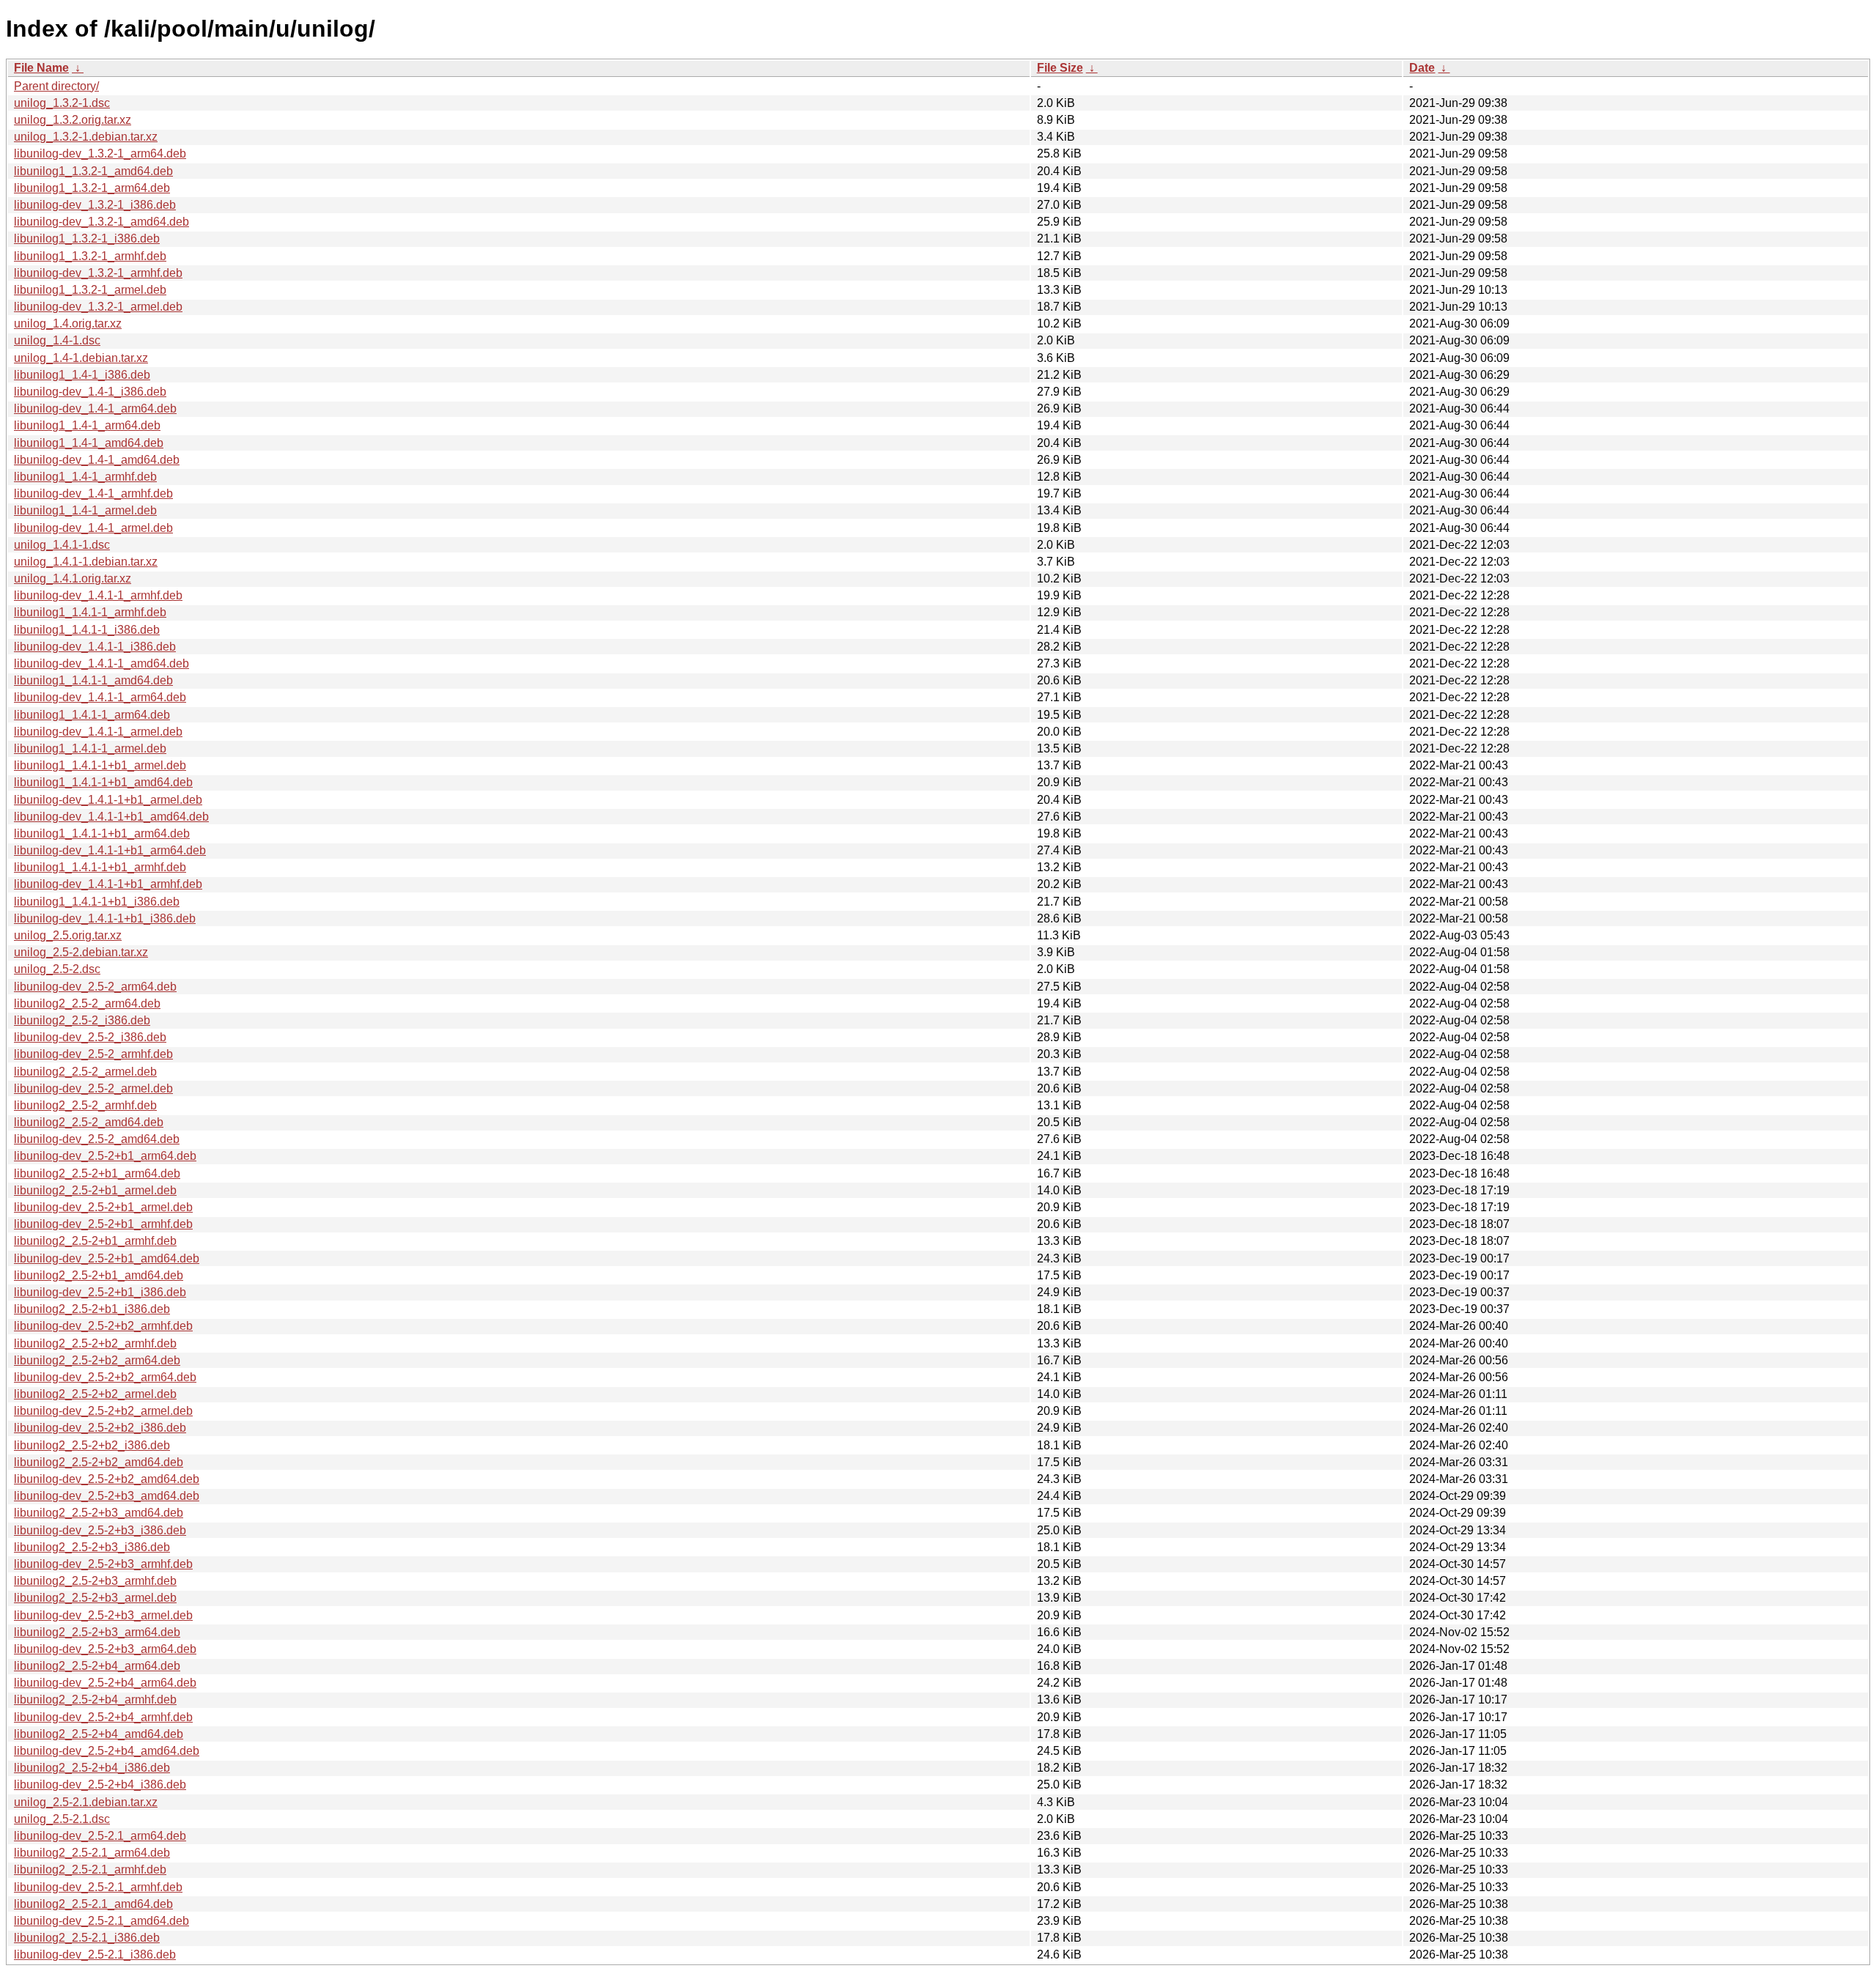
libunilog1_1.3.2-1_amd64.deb (93, 171)
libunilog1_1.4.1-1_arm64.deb (92, 715)
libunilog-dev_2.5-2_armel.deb (93, 1088)
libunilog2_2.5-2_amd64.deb (89, 1122)
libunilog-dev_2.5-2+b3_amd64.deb (107, 1496)
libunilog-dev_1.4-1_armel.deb (93, 528)
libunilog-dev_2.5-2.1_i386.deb (95, 1955)
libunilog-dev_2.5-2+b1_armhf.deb (103, 1224)
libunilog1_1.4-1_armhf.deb (85, 477)
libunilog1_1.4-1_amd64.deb (89, 443)
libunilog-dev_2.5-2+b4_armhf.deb (103, 1717)
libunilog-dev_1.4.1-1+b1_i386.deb (105, 918)
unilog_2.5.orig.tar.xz (68, 935)
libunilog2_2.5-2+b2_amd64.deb (99, 1462)
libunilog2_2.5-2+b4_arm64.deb (97, 1666)
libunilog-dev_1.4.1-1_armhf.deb (98, 595)
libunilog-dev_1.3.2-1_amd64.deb (101, 222)
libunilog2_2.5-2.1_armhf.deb (90, 1870)
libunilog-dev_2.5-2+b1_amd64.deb (107, 1258)
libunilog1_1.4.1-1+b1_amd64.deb (103, 782)
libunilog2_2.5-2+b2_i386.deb (92, 1445)
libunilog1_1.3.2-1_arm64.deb (92, 188)
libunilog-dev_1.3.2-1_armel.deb (98, 307)
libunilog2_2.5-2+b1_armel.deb (95, 1190)
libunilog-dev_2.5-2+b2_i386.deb (100, 1428)
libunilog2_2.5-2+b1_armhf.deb (95, 1241)
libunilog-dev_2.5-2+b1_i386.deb (100, 1292)
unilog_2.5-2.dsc (57, 969)
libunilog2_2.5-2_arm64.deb (87, 1003)
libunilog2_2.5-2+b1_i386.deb (92, 1309)
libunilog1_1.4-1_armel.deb (85, 510)
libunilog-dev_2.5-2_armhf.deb (93, 1054)
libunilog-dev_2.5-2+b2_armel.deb (103, 1411)
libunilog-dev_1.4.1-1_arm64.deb (100, 697)
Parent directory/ (56, 86)
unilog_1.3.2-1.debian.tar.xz (86, 137)
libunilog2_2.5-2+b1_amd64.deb (99, 1275)
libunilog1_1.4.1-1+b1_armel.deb (100, 765)
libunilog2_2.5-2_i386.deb (82, 1020)
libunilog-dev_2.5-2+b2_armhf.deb (103, 1326)
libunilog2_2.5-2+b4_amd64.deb (99, 1734)
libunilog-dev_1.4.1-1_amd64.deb (101, 663)
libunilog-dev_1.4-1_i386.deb (90, 392)
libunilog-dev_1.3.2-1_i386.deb (95, 205)
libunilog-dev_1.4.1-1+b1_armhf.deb (108, 884)
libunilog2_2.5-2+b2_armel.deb (95, 1394)
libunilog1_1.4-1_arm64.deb (87, 425)
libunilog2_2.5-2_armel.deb (85, 1072)
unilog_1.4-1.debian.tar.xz (81, 358)
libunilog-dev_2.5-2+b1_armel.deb (103, 1207)
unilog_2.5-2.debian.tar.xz (81, 952)
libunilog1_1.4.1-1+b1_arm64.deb (102, 833)
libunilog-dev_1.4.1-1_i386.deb (95, 647)
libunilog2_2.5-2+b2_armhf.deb (95, 1343)
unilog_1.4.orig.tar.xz (68, 323)
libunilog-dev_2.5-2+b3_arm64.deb (105, 1649)
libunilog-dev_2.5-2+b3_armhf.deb (103, 1564)
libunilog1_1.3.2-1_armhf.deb (90, 256)
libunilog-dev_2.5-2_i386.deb (90, 1037)
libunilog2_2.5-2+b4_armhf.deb (95, 1700)
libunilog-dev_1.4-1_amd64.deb (97, 460)
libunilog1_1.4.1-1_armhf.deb (90, 612)
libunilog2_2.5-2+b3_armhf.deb (95, 1581)
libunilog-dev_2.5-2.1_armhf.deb (98, 1887)
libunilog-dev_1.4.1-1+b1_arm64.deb (110, 850)
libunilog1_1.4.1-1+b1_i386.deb (97, 902)
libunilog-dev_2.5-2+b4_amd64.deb (107, 1751)
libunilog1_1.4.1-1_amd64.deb (93, 680)
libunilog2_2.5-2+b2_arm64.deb (97, 1360)
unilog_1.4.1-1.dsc (62, 545)
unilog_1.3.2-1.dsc (62, 103)
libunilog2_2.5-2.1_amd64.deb (93, 1904)
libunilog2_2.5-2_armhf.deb (85, 1105)
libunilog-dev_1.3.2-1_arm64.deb (100, 154)
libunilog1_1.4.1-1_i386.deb (87, 630)
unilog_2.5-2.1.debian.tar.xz (86, 1802)
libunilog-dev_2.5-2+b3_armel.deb (103, 1615)
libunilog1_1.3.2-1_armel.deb (90, 290)
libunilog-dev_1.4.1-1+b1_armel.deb (108, 800)
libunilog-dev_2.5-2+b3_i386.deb (100, 1530)
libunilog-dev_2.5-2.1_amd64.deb (101, 1921)
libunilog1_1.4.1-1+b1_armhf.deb (100, 867)
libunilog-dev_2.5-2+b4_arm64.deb (105, 1683)
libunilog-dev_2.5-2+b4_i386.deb (100, 1785)
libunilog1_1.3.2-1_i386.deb (87, 238)
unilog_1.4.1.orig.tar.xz (73, 578)
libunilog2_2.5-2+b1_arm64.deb (97, 1173)
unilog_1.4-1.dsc (57, 340)
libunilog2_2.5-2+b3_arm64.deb (97, 1632)
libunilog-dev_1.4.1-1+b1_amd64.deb (111, 817)
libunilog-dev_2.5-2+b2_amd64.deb (107, 1479)
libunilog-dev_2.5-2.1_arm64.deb (100, 1836)
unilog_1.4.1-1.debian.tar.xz (86, 562)
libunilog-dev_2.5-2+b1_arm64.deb (105, 1156)
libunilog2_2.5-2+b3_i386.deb (92, 1547)
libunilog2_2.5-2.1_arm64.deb (92, 1853)
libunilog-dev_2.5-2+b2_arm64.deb (105, 1377)
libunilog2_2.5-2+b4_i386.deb (92, 1768)
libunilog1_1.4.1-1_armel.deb (90, 748)
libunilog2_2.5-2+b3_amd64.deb (99, 1513)
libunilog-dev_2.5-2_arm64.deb (95, 987)
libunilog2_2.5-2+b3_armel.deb (95, 1598)
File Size (1060, 68)
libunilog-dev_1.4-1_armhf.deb (93, 493)
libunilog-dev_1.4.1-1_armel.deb (98, 732)
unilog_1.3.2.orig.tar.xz (73, 120)
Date (1422, 68)
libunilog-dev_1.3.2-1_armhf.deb (98, 273)
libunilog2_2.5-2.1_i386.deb (87, 1938)
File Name (41, 68)
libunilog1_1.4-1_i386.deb (82, 375)
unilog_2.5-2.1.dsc (62, 1819)
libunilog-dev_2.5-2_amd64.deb (97, 1139)
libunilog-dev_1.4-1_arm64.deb (95, 408)
